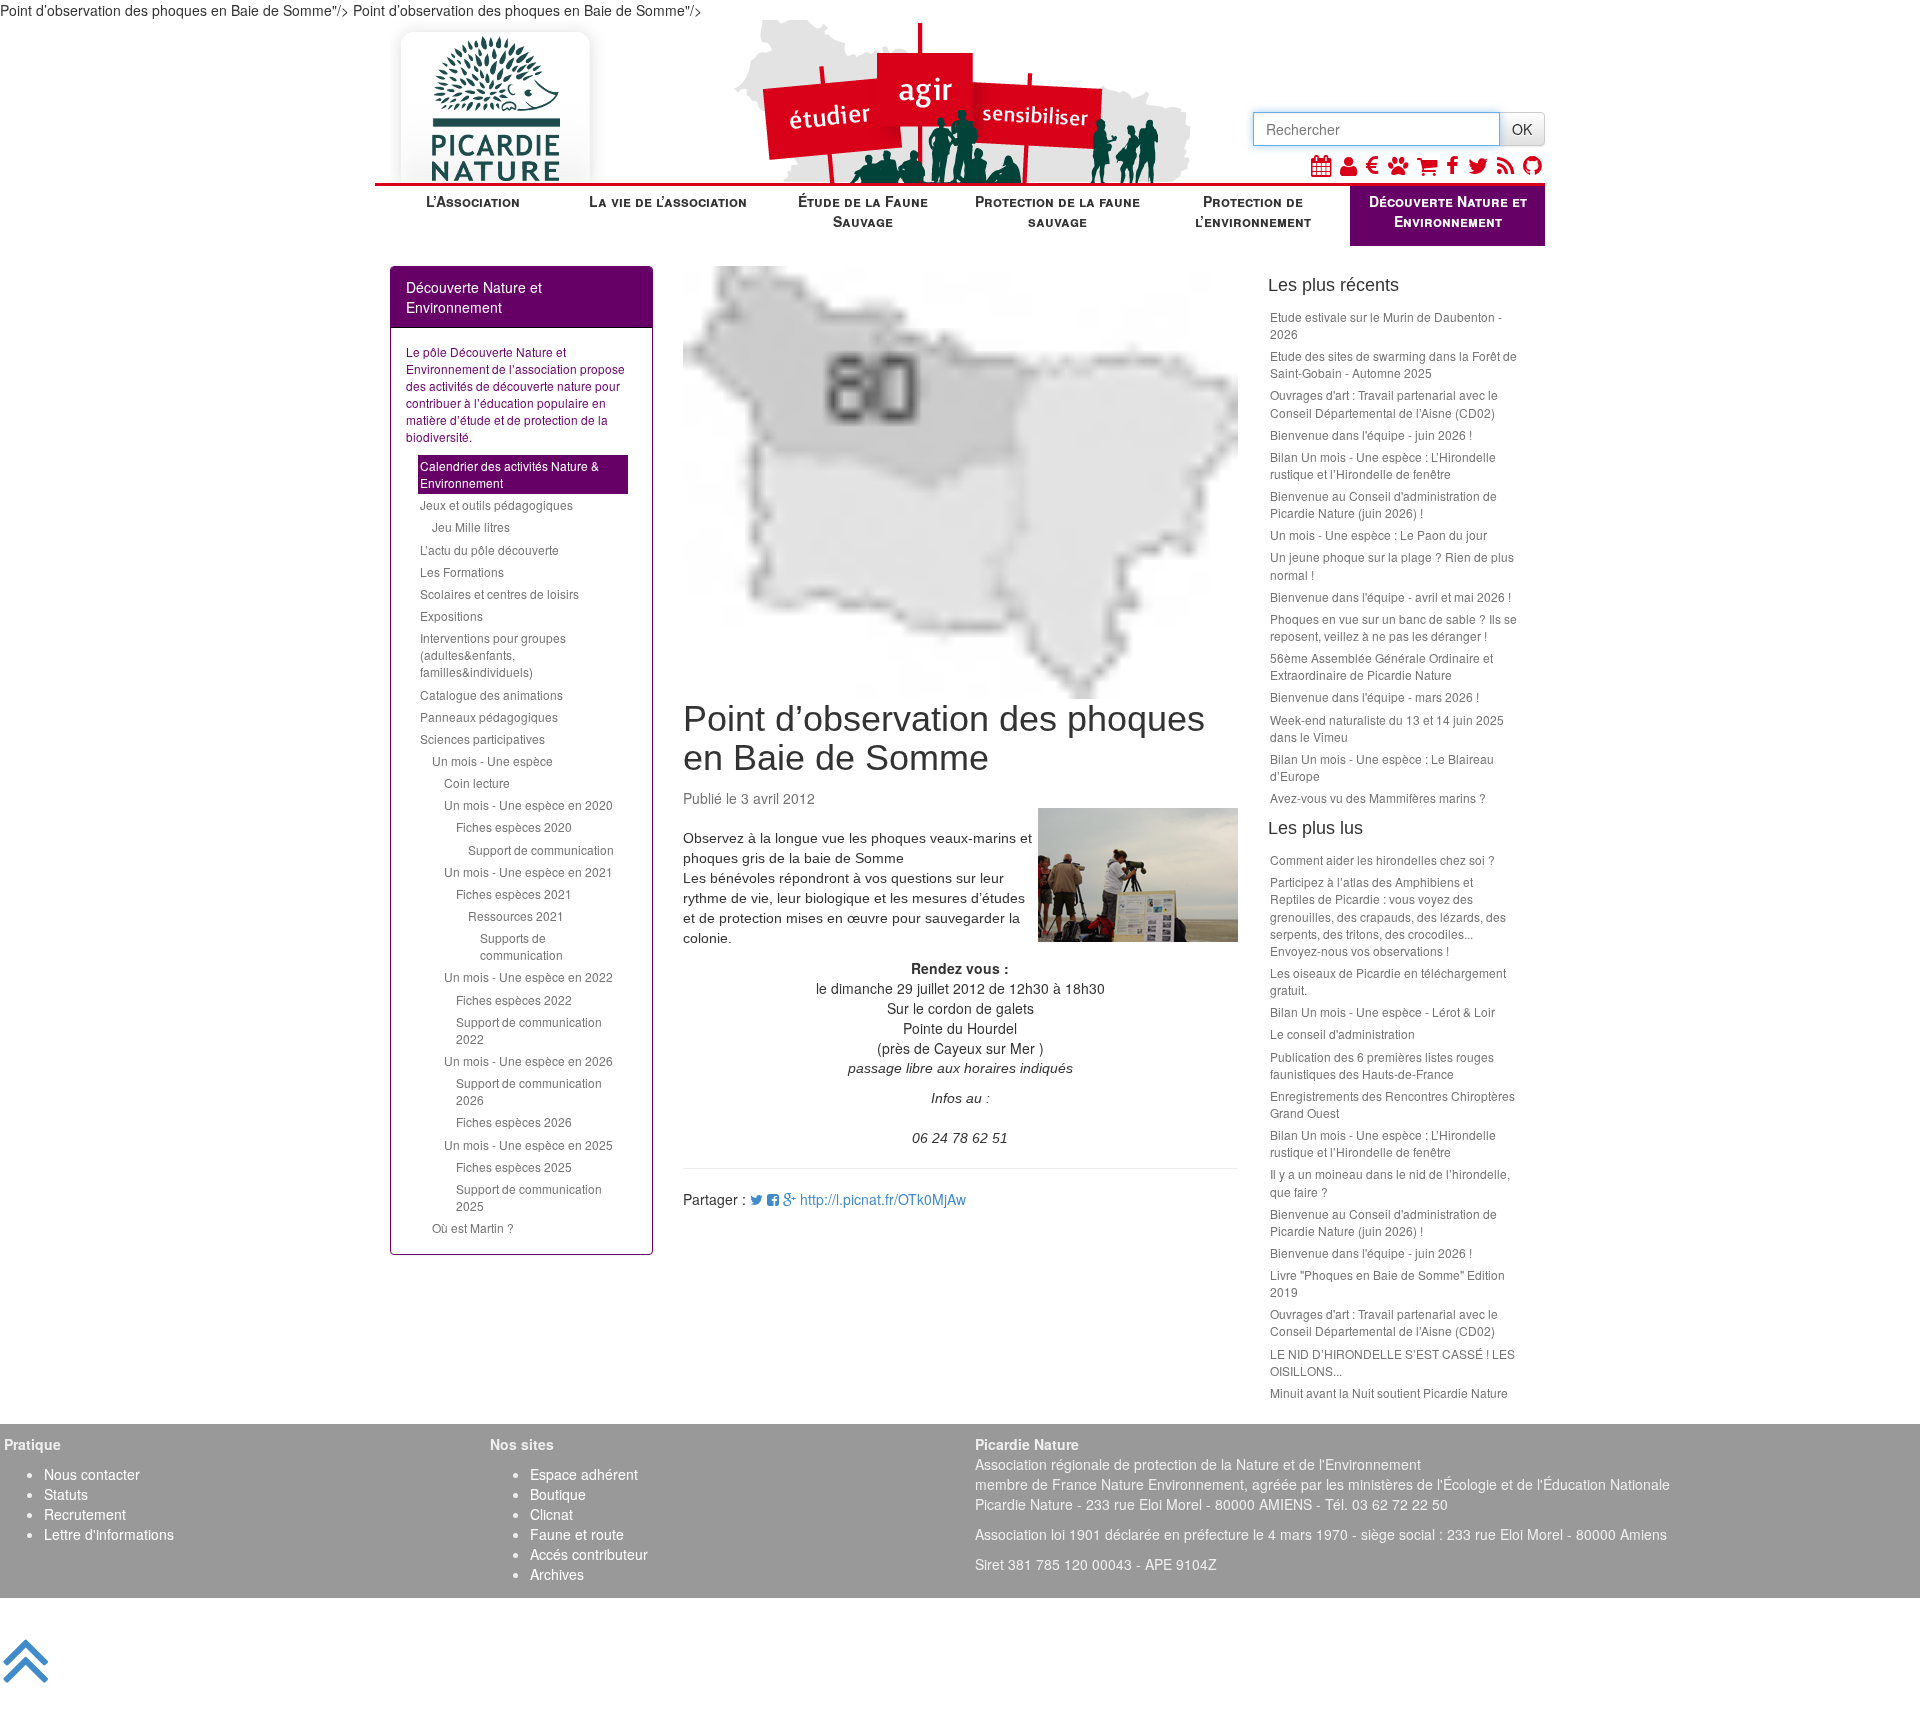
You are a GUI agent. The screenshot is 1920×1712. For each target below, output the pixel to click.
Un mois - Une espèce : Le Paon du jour (1378, 534)
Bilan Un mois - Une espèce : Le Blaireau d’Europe (1382, 767)
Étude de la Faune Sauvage (863, 211)
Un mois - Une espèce (492, 760)
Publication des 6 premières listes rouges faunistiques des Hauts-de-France (1382, 1065)
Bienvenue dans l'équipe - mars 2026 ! (1374, 696)
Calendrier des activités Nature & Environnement (509, 474)
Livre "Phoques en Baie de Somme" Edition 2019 (1387, 1283)
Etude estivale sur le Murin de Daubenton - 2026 (1386, 325)
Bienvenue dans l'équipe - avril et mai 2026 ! (1390, 596)
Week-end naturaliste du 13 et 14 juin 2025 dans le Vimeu (1387, 728)
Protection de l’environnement (1253, 211)
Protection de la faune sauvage (1057, 211)
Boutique (558, 1494)
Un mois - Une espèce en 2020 (528, 804)
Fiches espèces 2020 (514, 826)
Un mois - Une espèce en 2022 (528, 976)
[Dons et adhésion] (1372, 164)
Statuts (66, 1494)
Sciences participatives (482, 738)
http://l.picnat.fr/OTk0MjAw (883, 1199)
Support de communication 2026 (529, 1091)
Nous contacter (92, 1474)
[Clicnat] (1398, 164)
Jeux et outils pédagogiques (496, 504)
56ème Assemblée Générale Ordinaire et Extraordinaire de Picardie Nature (1381, 666)
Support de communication (541, 849)
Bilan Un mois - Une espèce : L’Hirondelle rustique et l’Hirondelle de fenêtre (1383, 465)
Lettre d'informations (109, 1534)
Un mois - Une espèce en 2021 (528, 871)
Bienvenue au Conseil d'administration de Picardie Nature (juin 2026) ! (1383, 504)
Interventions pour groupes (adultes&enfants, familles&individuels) (493, 654)
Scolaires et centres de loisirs (499, 593)
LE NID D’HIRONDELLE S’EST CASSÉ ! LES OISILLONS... (1392, 1362)
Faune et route (577, 1534)
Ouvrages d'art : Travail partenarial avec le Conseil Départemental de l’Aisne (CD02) (1384, 403)
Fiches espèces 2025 (514, 1166)
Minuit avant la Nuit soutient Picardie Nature (1389, 1392)
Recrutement (85, 1514)
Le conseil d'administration (1342, 1033)
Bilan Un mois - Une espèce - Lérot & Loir (1382, 1011)
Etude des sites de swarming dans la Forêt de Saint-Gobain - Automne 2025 (1393, 364)
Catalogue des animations (491, 694)
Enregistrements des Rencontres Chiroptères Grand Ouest (1392, 1104)
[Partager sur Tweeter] (758, 1199)
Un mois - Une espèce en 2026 (528, 1060)
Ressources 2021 (516, 915)
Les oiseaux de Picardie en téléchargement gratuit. (1388, 981)
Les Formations (462, 571)
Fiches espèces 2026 (514, 1121)
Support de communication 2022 (529, 1030)
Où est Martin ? (473, 1227)
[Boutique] (1427, 164)
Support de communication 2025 (529, 1197)
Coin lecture (477, 782)
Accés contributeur (589, 1554)
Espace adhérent (584, 1474)
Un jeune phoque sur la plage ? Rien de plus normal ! (1392, 565)
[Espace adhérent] (1348, 164)
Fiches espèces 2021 (514, 893)
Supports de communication (521, 946)
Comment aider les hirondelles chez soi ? (1382, 859)
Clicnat (551, 1514)
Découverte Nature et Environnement (1448, 211)
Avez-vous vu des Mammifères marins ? (1378, 797)
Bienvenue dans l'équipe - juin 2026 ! (1371, 434)
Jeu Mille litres (471, 526)
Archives (557, 1574)
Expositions (451, 615)
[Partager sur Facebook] (773, 1199)
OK (1522, 129)
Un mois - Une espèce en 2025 (528, 1144)
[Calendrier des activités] (1321, 164)
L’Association (473, 201)
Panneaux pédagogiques (489, 716)
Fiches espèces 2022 (514, 999)
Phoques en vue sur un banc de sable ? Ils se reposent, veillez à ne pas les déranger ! (1393, 627)
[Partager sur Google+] (789, 1199)
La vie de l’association (668, 201)
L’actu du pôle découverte (489, 549)
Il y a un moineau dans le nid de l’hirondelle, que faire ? (1390, 1182)
